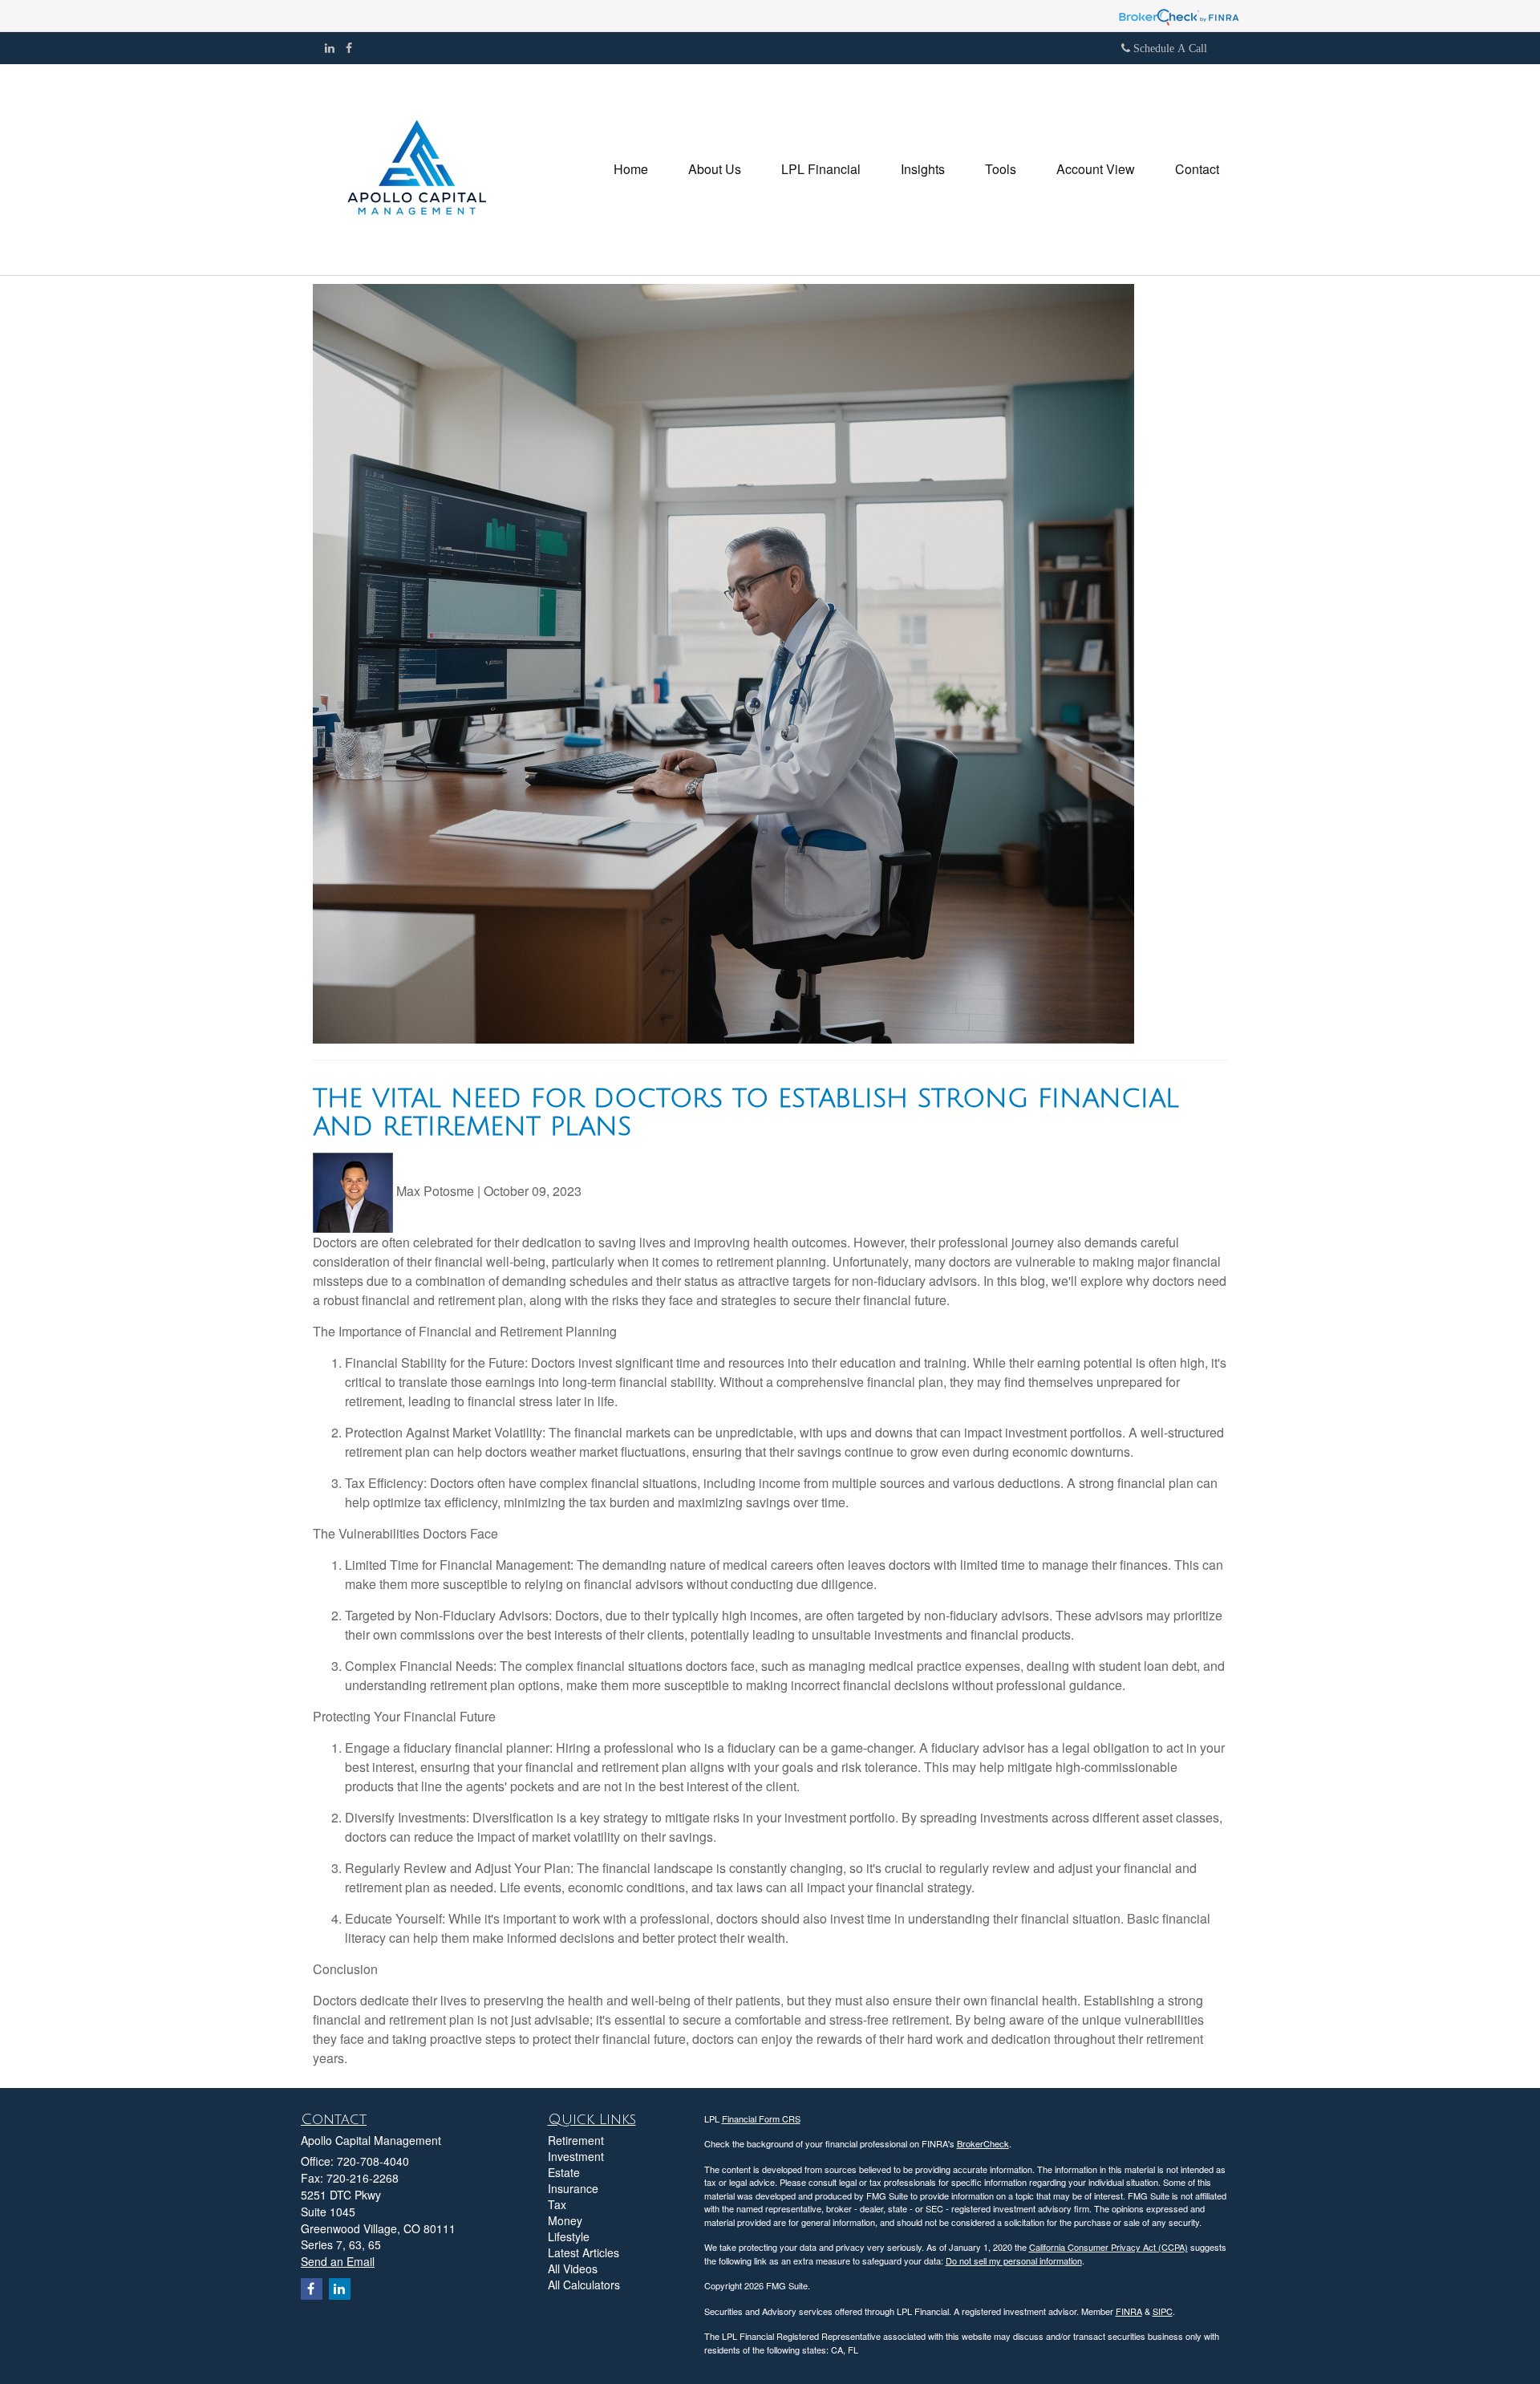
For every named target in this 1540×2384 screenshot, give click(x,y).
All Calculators (584, 2285)
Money (565, 2220)
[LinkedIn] (330, 47)
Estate (564, 2172)
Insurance (573, 2188)
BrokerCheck (983, 2143)
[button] (715, 169)
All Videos (573, 2268)
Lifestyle (569, 2236)
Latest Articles (584, 2252)
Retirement (576, 2140)
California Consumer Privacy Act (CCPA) (1108, 2247)
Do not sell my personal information (1014, 2260)
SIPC (1163, 2311)
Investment (576, 2156)
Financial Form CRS (761, 2118)
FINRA (1129, 2311)
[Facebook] (349, 47)
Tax (557, 2204)
